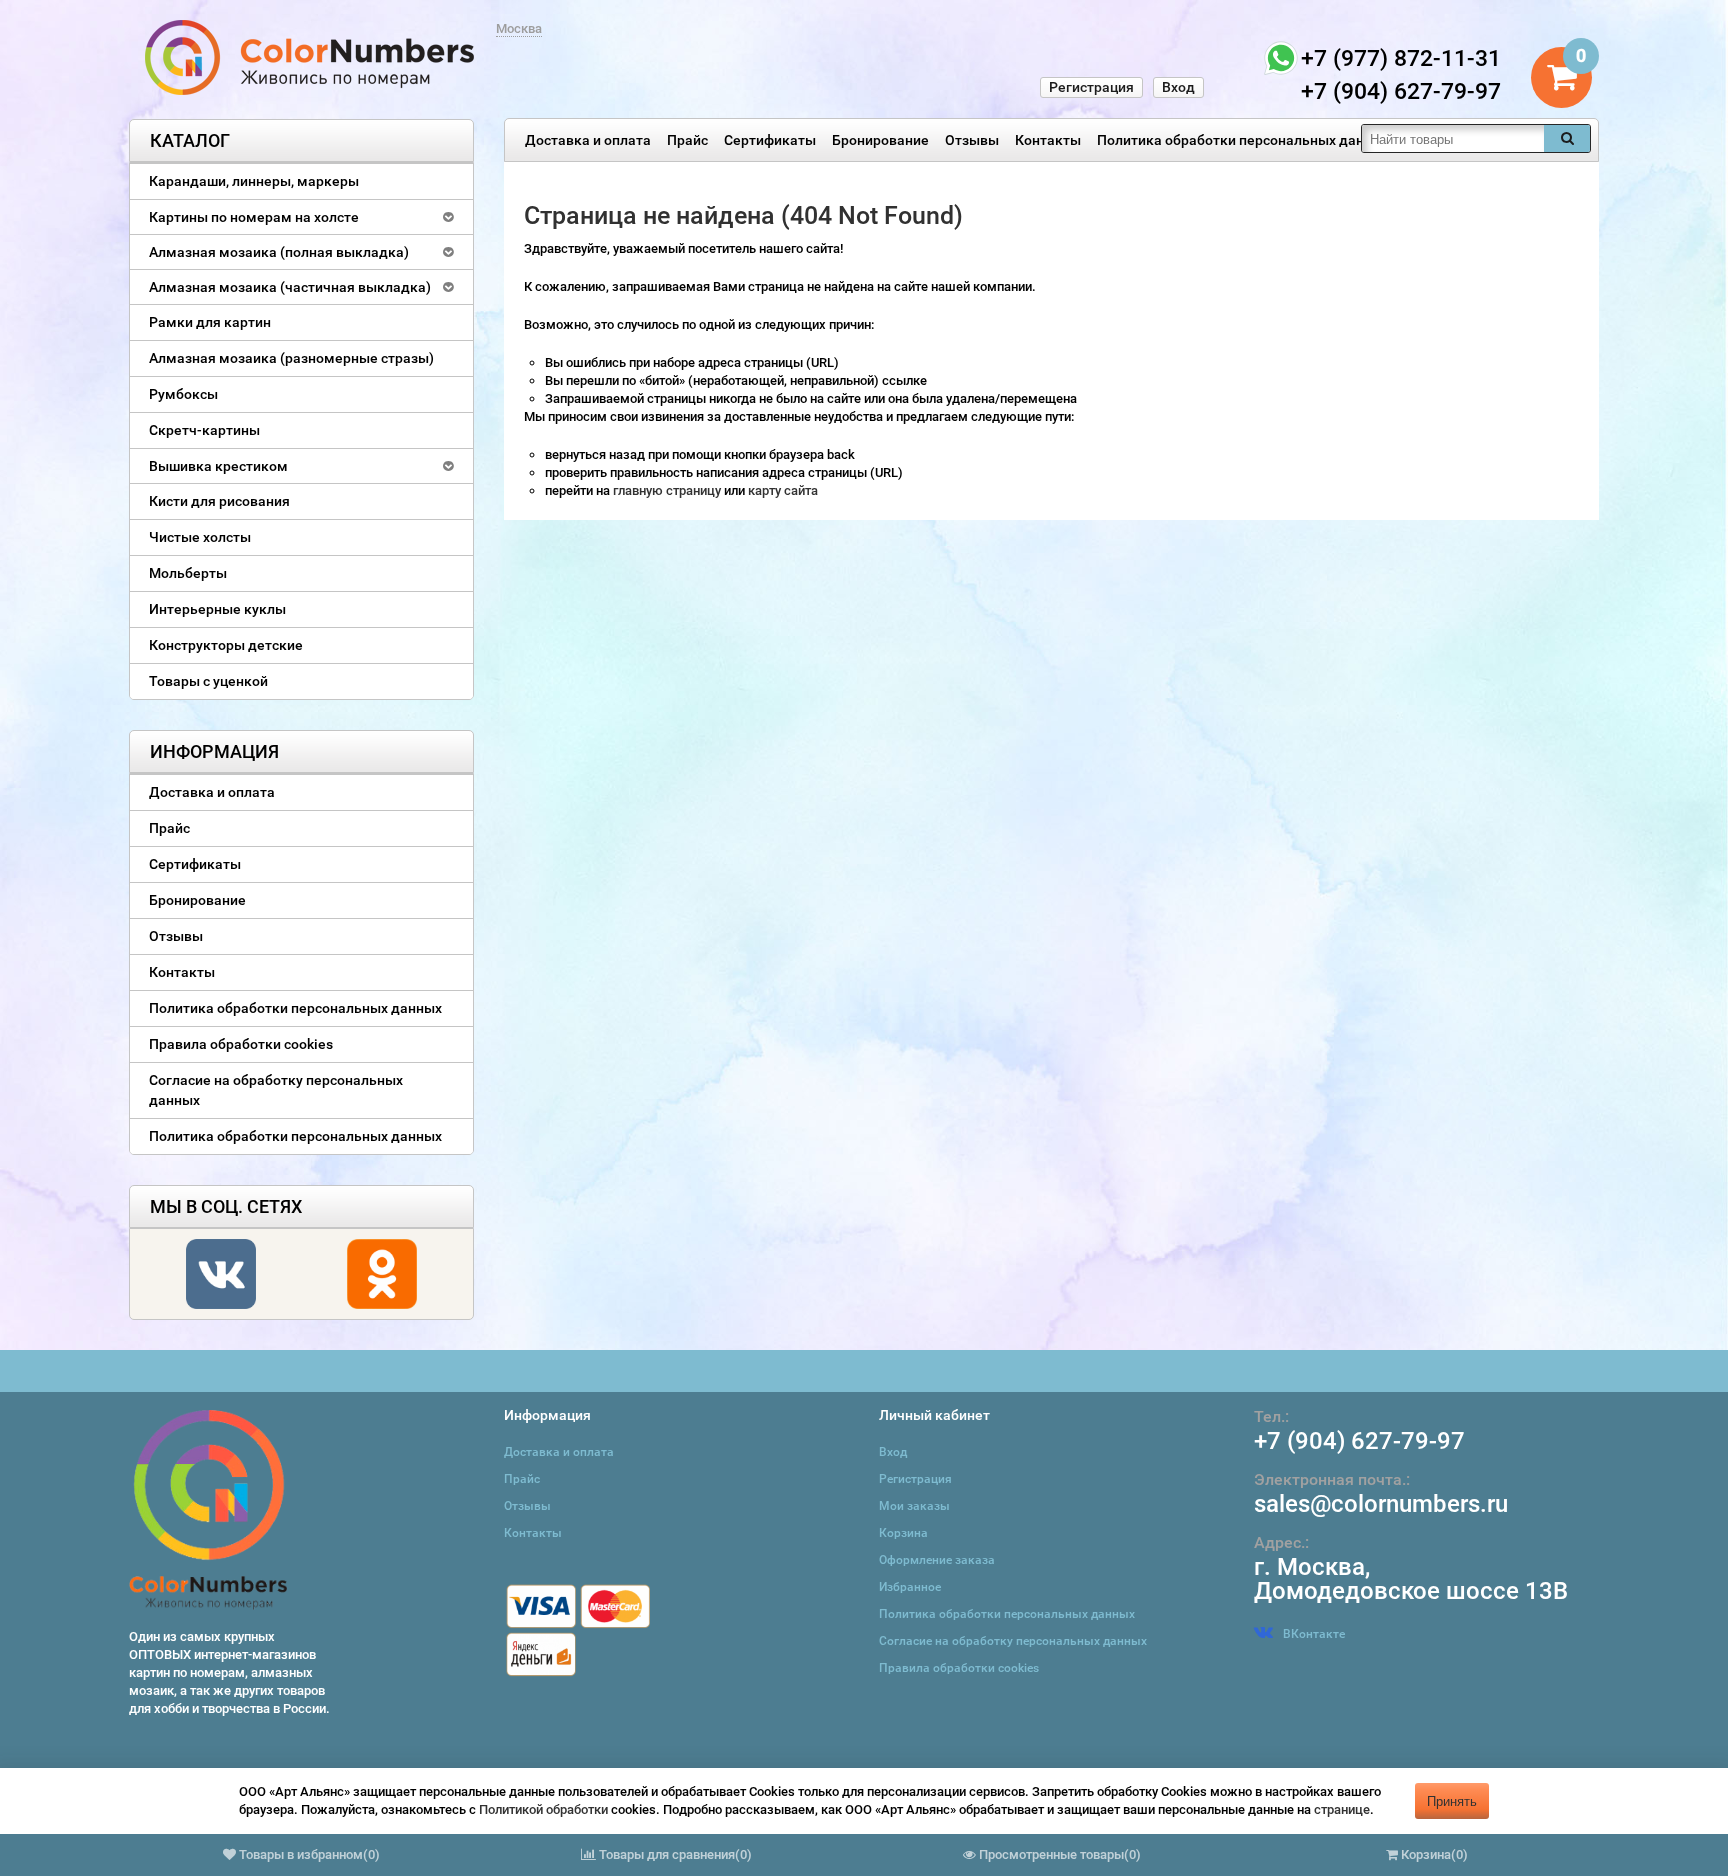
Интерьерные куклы (217, 609)
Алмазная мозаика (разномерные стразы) (291, 358)
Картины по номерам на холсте (254, 217)
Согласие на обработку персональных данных (276, 1090)
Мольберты (188, 573)
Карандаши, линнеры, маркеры (254, 181)
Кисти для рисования (219, 501)
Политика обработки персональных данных (1243, 140)
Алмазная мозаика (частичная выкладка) (290, 287)
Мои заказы (914, 1506)
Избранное (910, 1587)
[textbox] (1453, 138)
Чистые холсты (200, 537)
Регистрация (1091, 87)
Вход (1178, 87)
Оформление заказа (937, 1560)
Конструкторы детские (226, 645)
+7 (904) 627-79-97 (1359, 1441)
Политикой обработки (543, 1809)
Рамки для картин (210, 322)
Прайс (687, 140)
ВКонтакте (1314, 1634)
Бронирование (880, 140)
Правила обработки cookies (241, 1044)
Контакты (1048, 140)
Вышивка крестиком (218, 466)
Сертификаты (770, 140)
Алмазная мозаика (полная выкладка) (279, 252)
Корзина (903, 1533)
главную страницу (668, 490)
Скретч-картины (204, 430)
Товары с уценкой (208, 681)
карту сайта (783, 490)
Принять (1452, 1800)
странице (1342, 1809)
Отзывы (972, 140)
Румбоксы (183, 394)
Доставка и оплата (588, 140)
